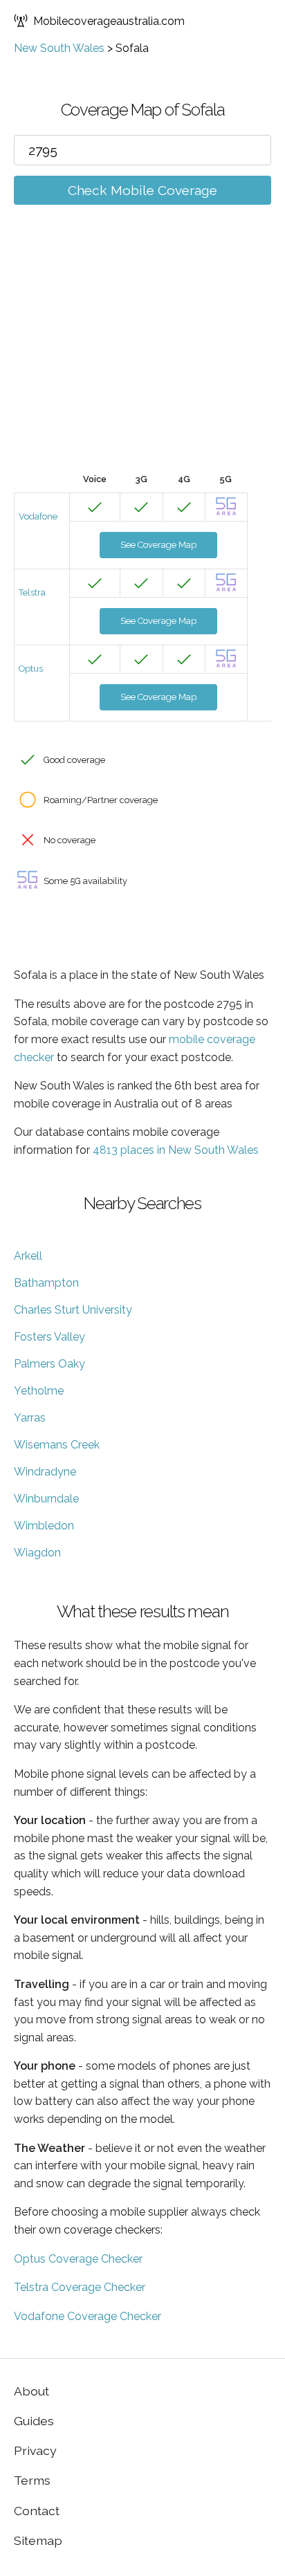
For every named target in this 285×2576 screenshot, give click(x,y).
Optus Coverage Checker (78, 2259)
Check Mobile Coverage (142, 190)
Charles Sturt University (73, 1310)
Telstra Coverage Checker (80, 2287)
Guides (34, 2421)
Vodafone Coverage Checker (88, 2316)
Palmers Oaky (49, 1364)
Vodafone (38, 516)
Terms (32, 2480)
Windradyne (45, 1472)
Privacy (35, 2450)
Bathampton (46, 1283)
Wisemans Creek (57, 1445)
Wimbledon (44, 1526)
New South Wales (59, 48)
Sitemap (38, 2540)
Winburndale (46, 1499)
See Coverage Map (158, 545)
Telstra (32, 592)
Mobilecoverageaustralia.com (109, 21)
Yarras (30, 1418)
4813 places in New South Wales (176, 1150)
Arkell (28, 1256)
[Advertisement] (142, 359)
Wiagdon (37, 1553)
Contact (37, 2511)
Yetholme (39, 1391)
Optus (31, 669)
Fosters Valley (49, 1337)
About (31, 2391)
